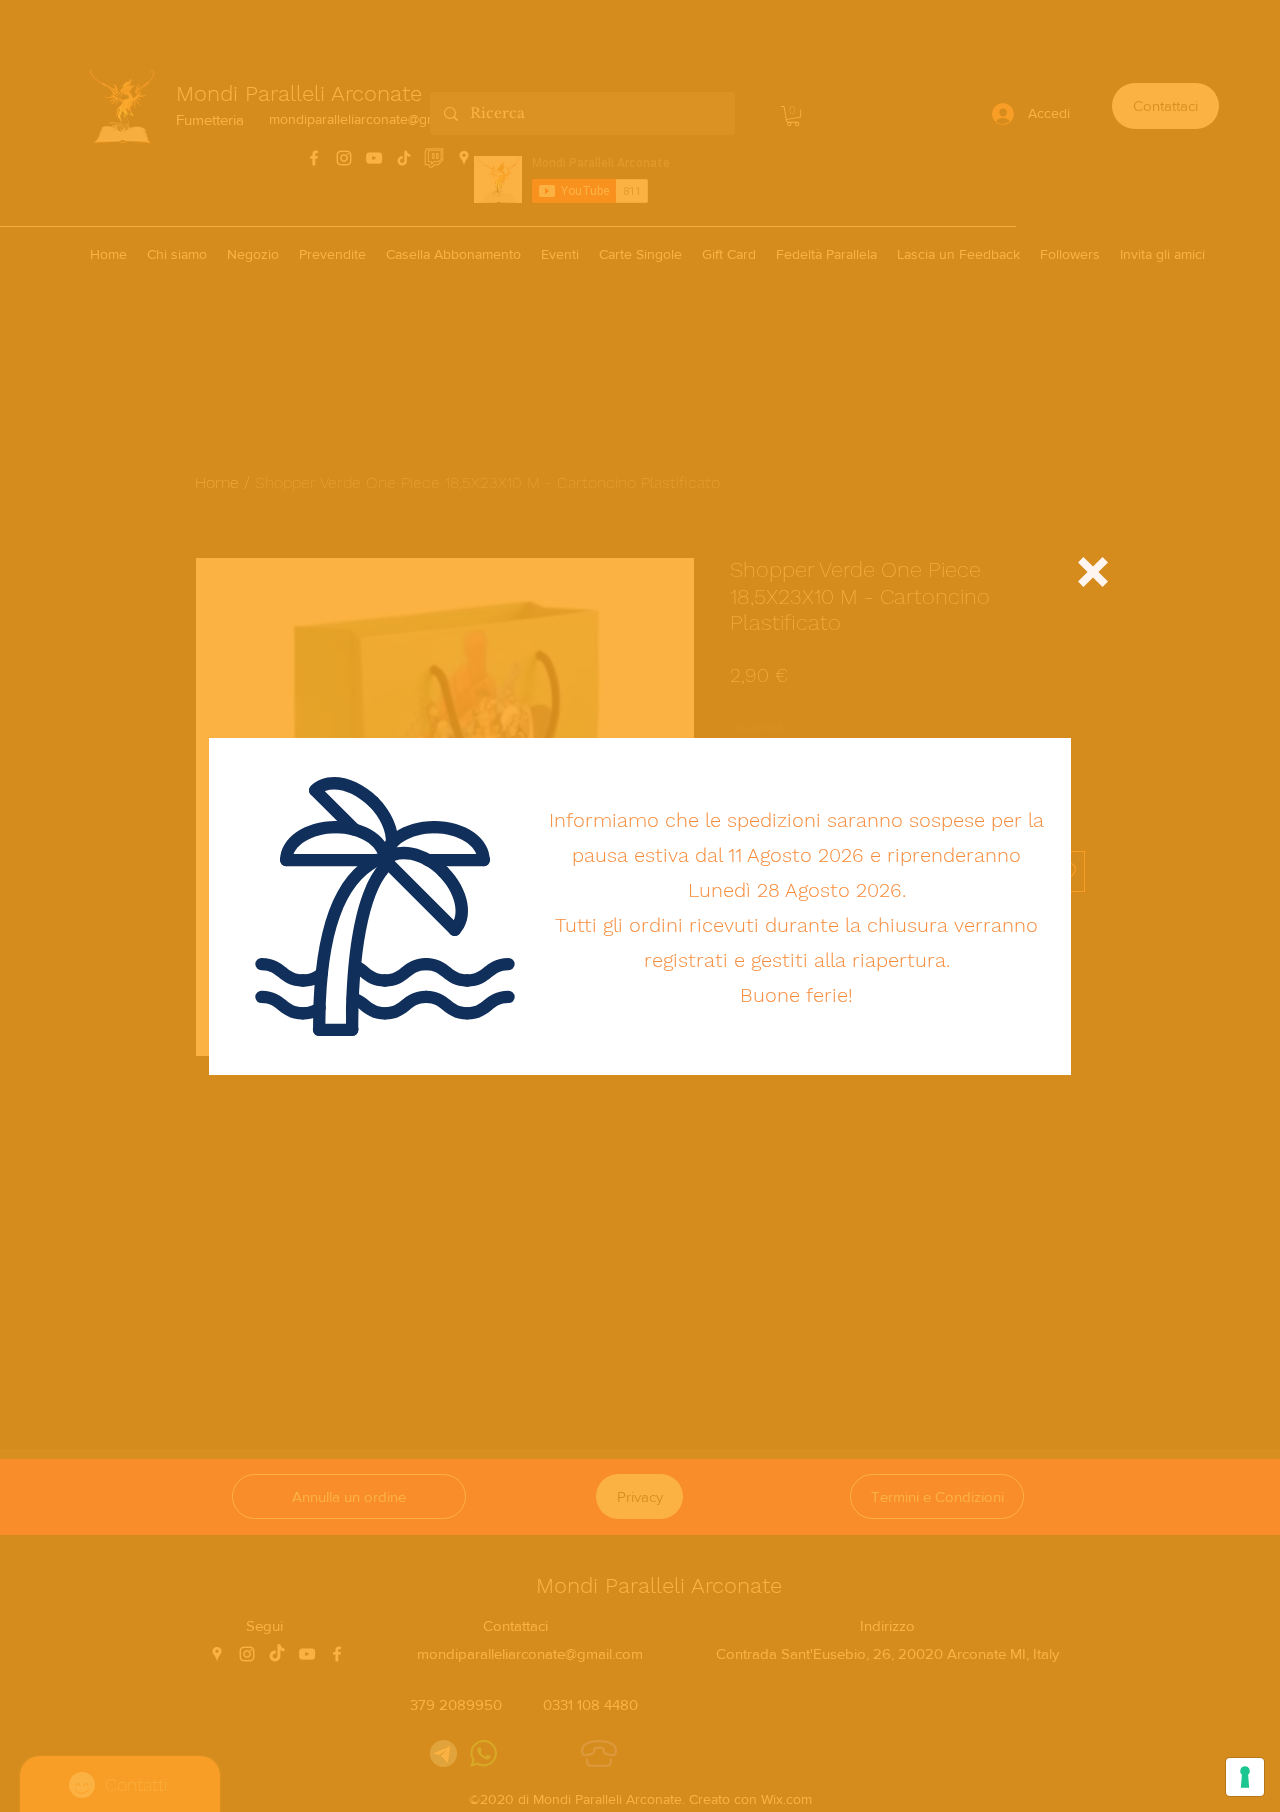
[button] (1093, 572)
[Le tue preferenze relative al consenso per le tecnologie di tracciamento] (1245, 1777)
